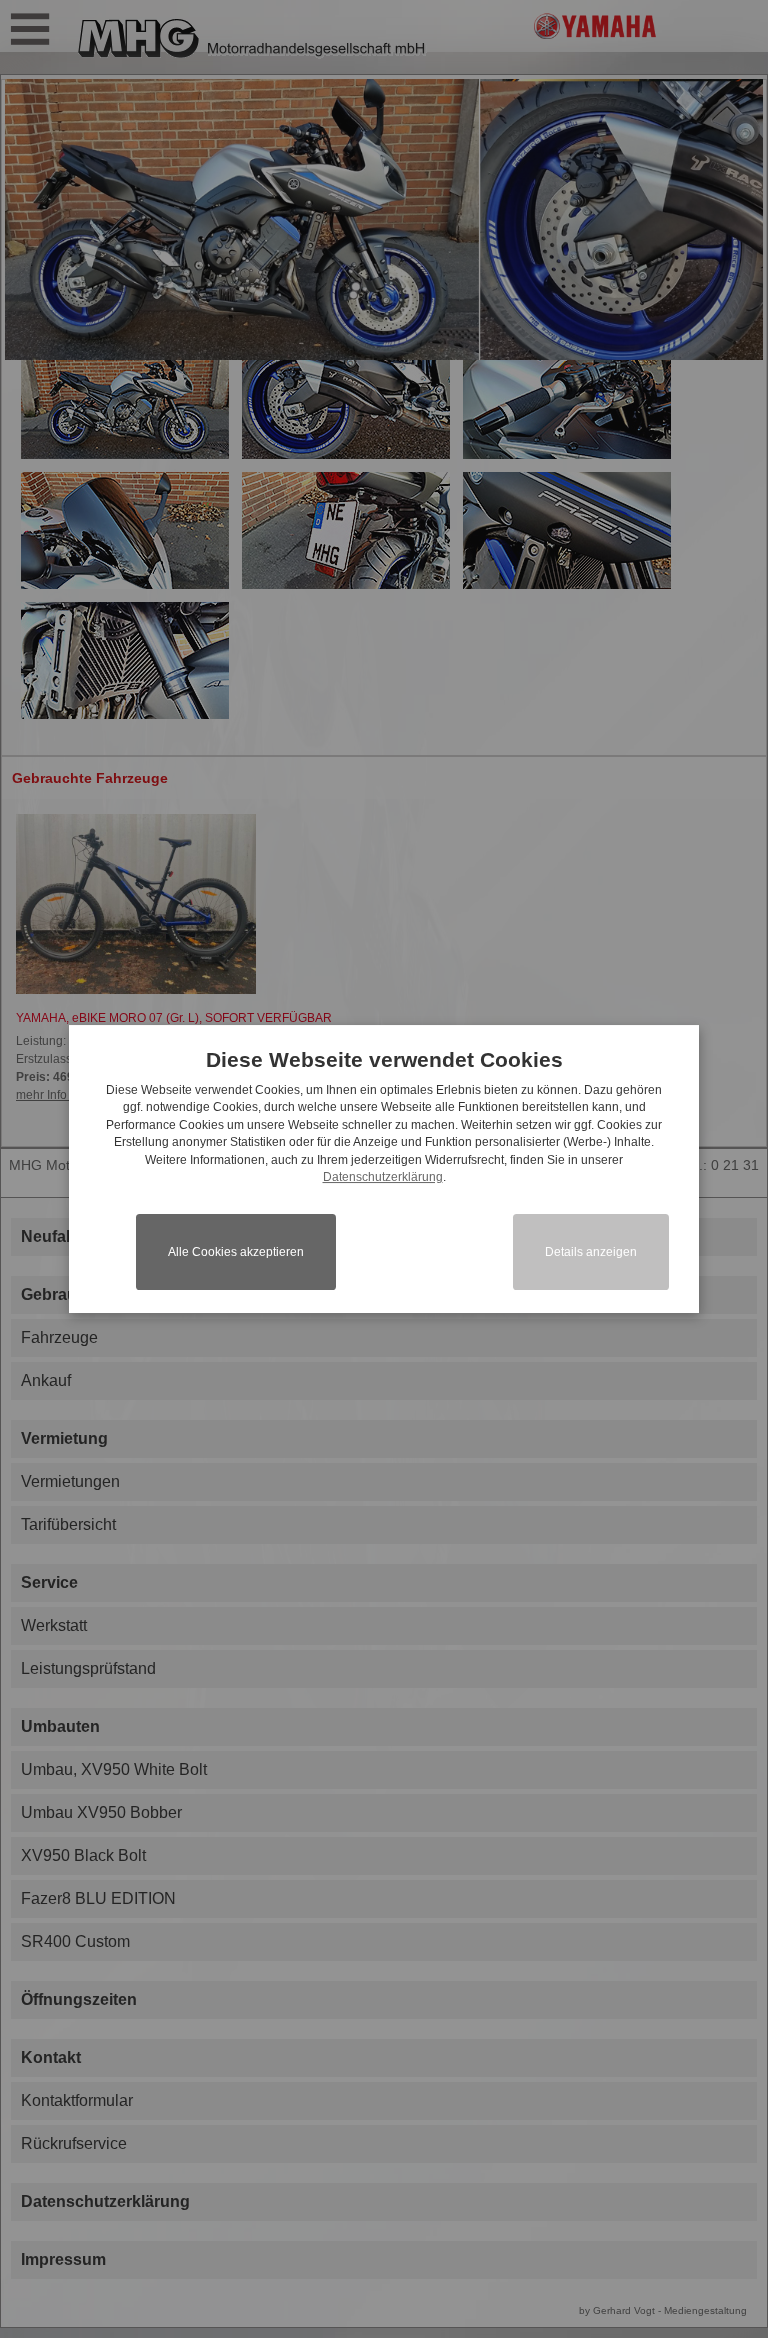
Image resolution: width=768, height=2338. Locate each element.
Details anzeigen (591, 1252)
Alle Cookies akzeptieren (236, 1252)
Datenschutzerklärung (383, 1177)
